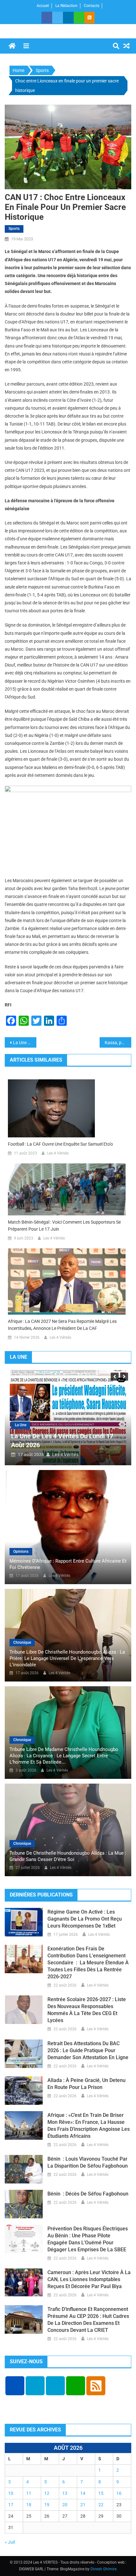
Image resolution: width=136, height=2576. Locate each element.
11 (29, 2493)
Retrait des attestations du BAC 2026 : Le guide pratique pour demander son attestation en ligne (88, 2050)
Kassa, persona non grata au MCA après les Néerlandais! (118, 1043)
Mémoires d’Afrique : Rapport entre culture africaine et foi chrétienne (68, 1564)
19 (47, 2505)
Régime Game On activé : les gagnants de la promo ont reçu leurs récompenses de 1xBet (85, 1919)
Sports (14, 229)
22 (101, 2505)
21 (83, 2505)
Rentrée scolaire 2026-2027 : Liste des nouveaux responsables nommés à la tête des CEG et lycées (87, 2010)
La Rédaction (66, 6)
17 (11, 2505)
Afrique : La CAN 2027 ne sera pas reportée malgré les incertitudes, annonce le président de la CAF (62, 1325)
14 (83, 2493)
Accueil (43, 6)
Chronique (22, 1643)
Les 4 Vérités (58, 1153)
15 (101, 2493)
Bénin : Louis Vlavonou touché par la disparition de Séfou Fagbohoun (88, 2162)
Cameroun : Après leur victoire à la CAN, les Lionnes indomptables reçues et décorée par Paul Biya (89, 2279)
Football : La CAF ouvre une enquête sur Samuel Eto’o (60, 1144)
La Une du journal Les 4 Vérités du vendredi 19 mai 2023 (25, 1043)
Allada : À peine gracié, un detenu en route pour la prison (87, 2084)
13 (65, 2493)
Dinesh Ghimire (103, 2569)
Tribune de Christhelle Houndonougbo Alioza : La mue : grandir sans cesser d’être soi (68, 1856)
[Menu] (26, 46)
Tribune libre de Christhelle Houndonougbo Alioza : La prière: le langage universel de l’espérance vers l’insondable (67, 1658)
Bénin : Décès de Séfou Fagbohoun (88, 2194)
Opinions (21, 1551)
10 (11, 2493)
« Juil (10, 2542)
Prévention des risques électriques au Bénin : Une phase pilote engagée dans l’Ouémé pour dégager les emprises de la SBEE (88, 2239)
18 (29, 2505)
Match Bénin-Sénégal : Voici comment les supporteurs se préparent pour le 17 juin (64, 1226)
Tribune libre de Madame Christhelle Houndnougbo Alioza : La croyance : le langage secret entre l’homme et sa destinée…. (64, 1756)
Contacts (92, 6)
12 (47, 2493)
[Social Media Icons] (15, 2386)
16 (119, 2493)
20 (65, 2505)
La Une (21, 1425)
